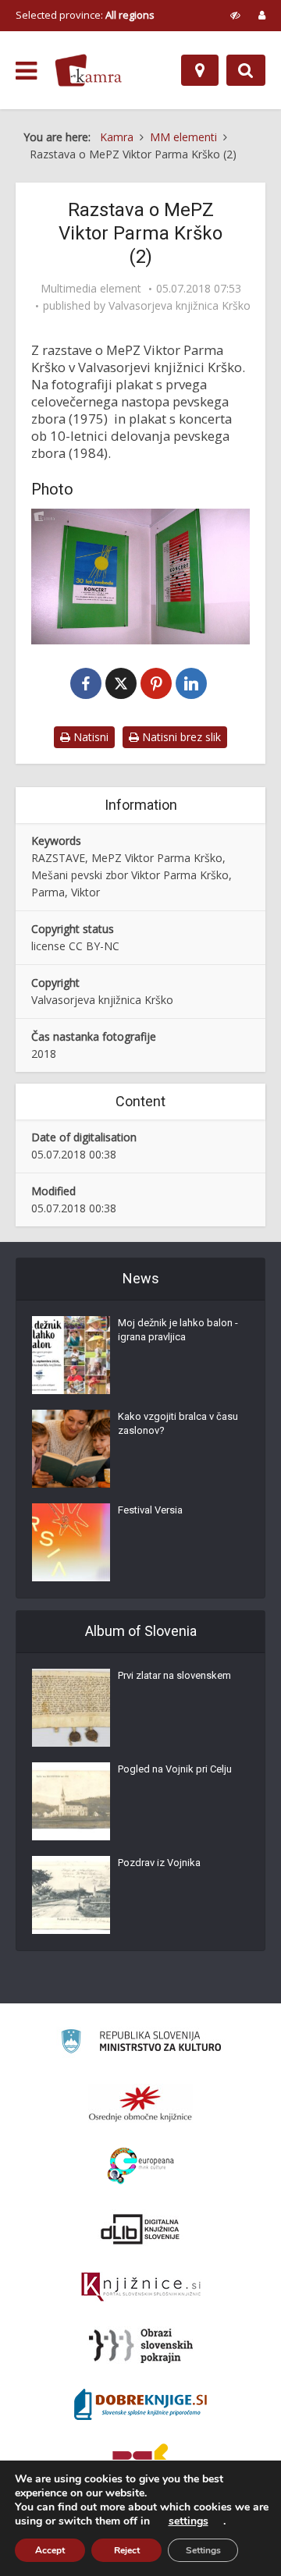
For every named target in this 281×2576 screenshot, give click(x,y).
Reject (127, 2550)
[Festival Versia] (71, 1542)
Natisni (89, 737)
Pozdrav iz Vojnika (159, 1863)
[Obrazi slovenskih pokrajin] (141, 2346)
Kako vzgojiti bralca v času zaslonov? (178, 1423)
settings (189, 2521)
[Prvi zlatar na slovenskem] (71, 1708)
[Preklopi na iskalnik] (246, 70)
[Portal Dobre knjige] (140, 2404)
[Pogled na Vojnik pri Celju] (71, 1801)
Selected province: (85, 15)
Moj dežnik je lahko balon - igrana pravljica (178, 1330)
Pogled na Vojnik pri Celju (175, 1769)
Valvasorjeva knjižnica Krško (180, 306)
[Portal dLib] (140, 2229)
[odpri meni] (26, 71)
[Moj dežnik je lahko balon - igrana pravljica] (71, 1355)
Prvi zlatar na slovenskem (174, 1675)
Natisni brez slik (180, 737)
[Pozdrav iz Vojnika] (71, 1895)
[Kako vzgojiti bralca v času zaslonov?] (71, 1449)
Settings (203, 2550)
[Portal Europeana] (141, 2166)
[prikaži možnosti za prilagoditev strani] (235, 15)
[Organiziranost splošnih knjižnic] (140, 2103)
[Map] (200, 70)
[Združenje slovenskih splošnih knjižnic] (141, 2287)
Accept (50, 2550)
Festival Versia (150, 1510)
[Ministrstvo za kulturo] (141, 2044)
